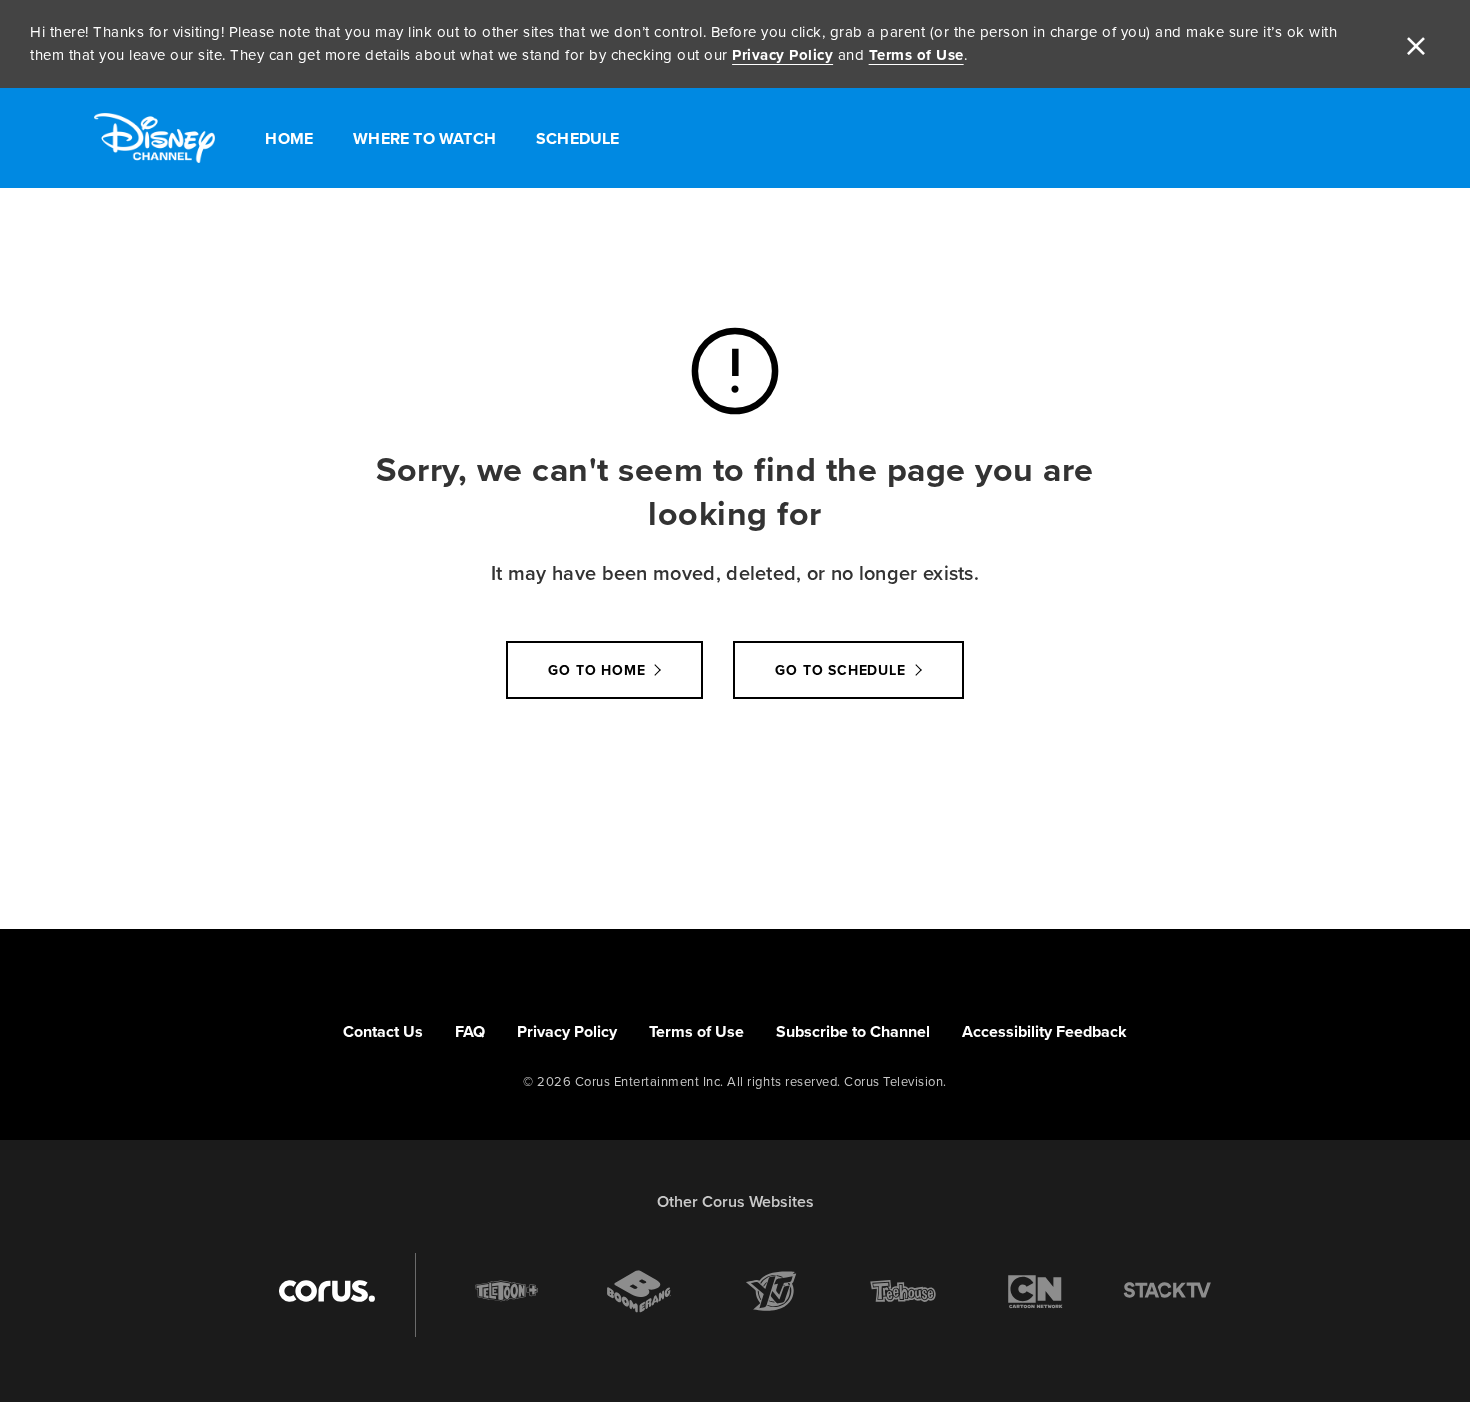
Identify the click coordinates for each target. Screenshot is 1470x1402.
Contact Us (383, 1031)
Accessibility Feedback (1044, 1031)
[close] (1416, 44)
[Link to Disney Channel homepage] (154, 138)
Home (289, 138)
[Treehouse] (903, 1291)
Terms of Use (916, 55)
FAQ (470, 1031)
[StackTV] (1167, 1291)
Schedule (578, 138)
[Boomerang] (639, 1291)
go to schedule (840, 670)
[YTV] (771, 1291)
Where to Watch (424, 138)
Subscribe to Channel (853, 1031)
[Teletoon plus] (507, 1291)
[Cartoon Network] (1035, 1291)
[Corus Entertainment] (327, 1291)
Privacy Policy (782, 55)
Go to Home (596, 670)
